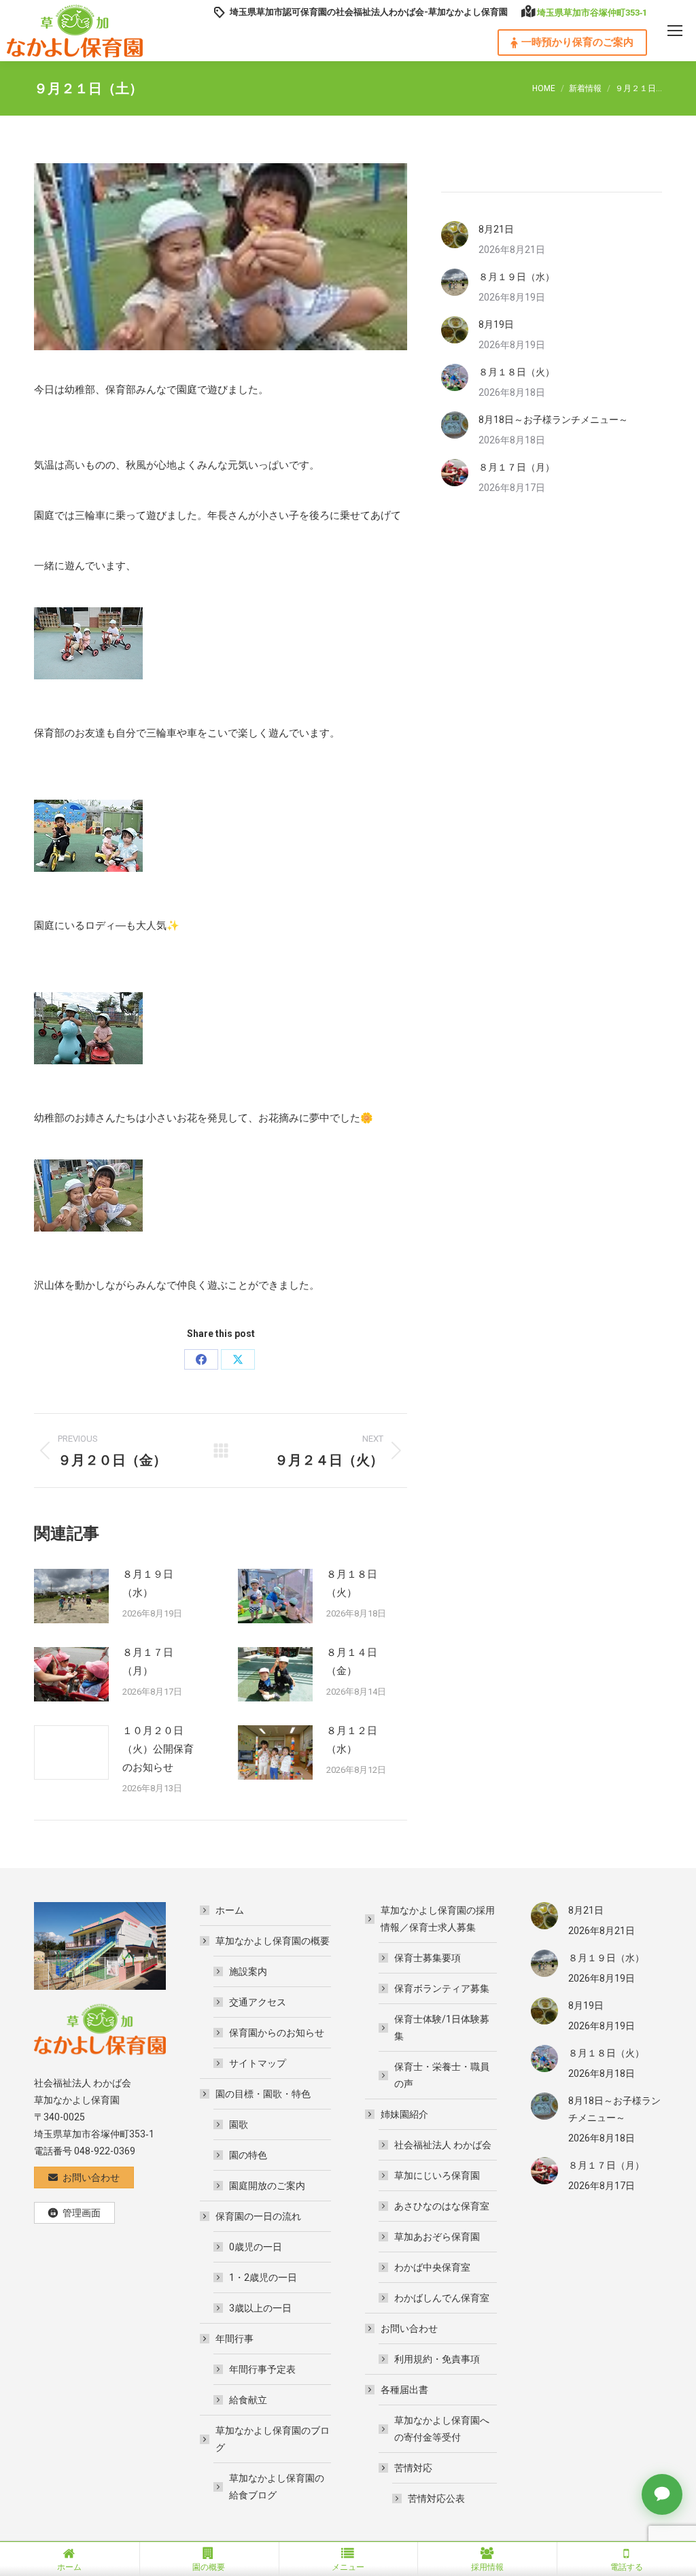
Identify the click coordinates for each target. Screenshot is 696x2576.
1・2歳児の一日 (263, 2277)
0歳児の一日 (256, 2247)
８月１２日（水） (352, 1740)
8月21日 (496, 229)
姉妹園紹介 (404, 2114)
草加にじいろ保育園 (437, 2175)
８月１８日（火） (352, 1583)
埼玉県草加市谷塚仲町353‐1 (592, 13)
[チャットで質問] (662, 2494)
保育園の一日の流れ (258, 2216)
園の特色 (248, 2155)
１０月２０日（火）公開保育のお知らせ (158, 1749)
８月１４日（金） (352, 1662)
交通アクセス (258, 2002)
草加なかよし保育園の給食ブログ (277, 2487)
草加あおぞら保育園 (437, 2237)
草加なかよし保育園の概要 (273, 1941)
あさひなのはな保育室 (442, 2206)
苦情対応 (413, 2468)
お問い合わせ (409, 2328)
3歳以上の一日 (260, 2308)
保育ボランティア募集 (442, 1988)
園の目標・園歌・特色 (263, 2094)
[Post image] (71, 1596)
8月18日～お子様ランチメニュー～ (553, 420)
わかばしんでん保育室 (442, 2298)
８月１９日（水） (148, 1583)
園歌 (239, 2124)
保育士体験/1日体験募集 (442, 2028)
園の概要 (209, 2567)
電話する (627, 2567)
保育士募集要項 (428, 1958)
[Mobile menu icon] (675, 31)
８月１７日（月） (148, 1662)
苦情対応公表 (436, 2498)
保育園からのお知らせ (277, 2033)
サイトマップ (258, 2063)
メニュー (348, 2567)
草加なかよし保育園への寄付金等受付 (442, 2429)
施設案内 (248, 1971)
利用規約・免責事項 (437, 2359)
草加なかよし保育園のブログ (273, 2439)
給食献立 (248, 2400)
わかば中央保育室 (432, 2267)
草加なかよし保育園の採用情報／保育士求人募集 (438, 1919)
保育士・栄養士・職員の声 (442, 2075)
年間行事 (234, 2339)
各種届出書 (404, 2390)
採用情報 (487, 2567)
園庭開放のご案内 (267, 2186)
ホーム (230, 1910)
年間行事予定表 (262, 2369)
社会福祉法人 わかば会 (443, 2145)
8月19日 (496, 324)
